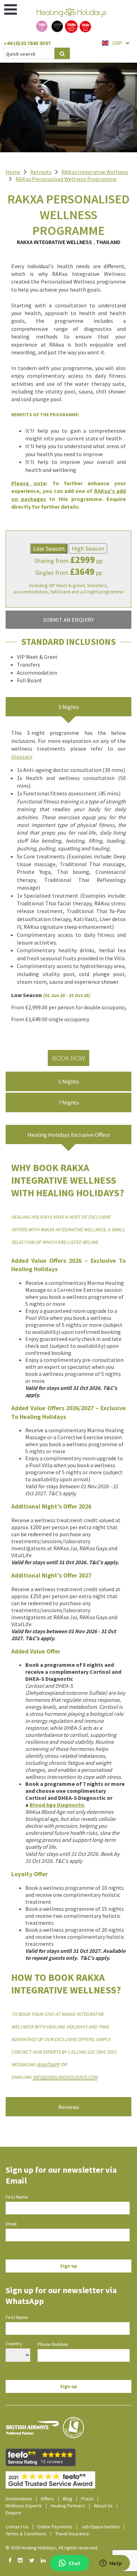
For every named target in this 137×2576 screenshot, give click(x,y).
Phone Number (53, 2344)
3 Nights (69, 707)
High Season (88, 548)
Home (13, 172)
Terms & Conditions (26, 2534)
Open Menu (11, 9)
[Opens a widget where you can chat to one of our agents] (111, 2564)
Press (87, 2499)
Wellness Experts (24, 2506)
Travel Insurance (72, 2534)
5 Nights (69, 1081)
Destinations (19, 2499)
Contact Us (17, 2527)
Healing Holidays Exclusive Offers (69, 1135)
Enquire (14, 2513)
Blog (68, 2499)
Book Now (68, 1058)
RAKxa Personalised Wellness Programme (66, 179)
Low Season (49, 548)
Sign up (69, 2266)
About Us (103, 2506)
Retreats (41, 172)
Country (14, 2344)
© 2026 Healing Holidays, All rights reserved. (52, 2548)
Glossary (21, 757)
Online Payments (55, 2527)
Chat (74, 2563)
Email (11, 2224)
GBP (117, 43)
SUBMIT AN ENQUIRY (68, 620)
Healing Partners (68, 2506)
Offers (47, 2499)
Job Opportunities (100, 2527)
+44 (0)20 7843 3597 (27, 43)
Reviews (69, 2107)
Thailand (108, 242)
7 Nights (69, 1102)
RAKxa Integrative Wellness (95, 172)
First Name (17, 2197)
